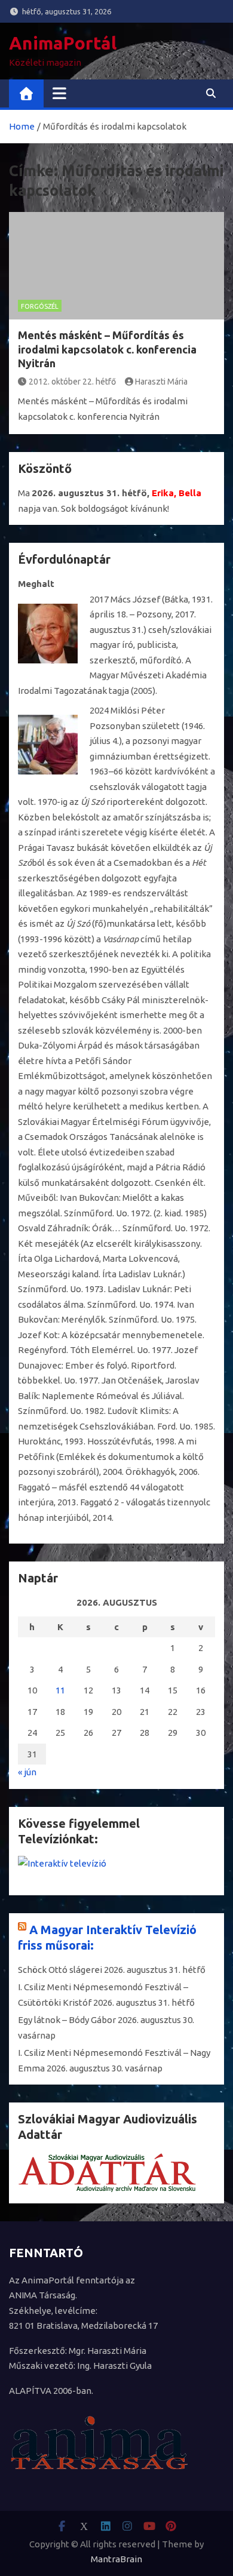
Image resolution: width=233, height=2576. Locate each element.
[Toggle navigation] (59, 93)
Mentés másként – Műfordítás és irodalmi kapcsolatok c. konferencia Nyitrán (107, 349)
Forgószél (40, 306)
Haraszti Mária (161, 382)
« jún (27, 1772)
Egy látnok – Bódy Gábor (67, 2020)
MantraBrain (116, 2559)
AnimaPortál (63, 43)
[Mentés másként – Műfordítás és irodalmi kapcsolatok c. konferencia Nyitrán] (116, 266)
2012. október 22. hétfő (72, 382)
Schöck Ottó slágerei (60, 1970)
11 (60, 1690)
